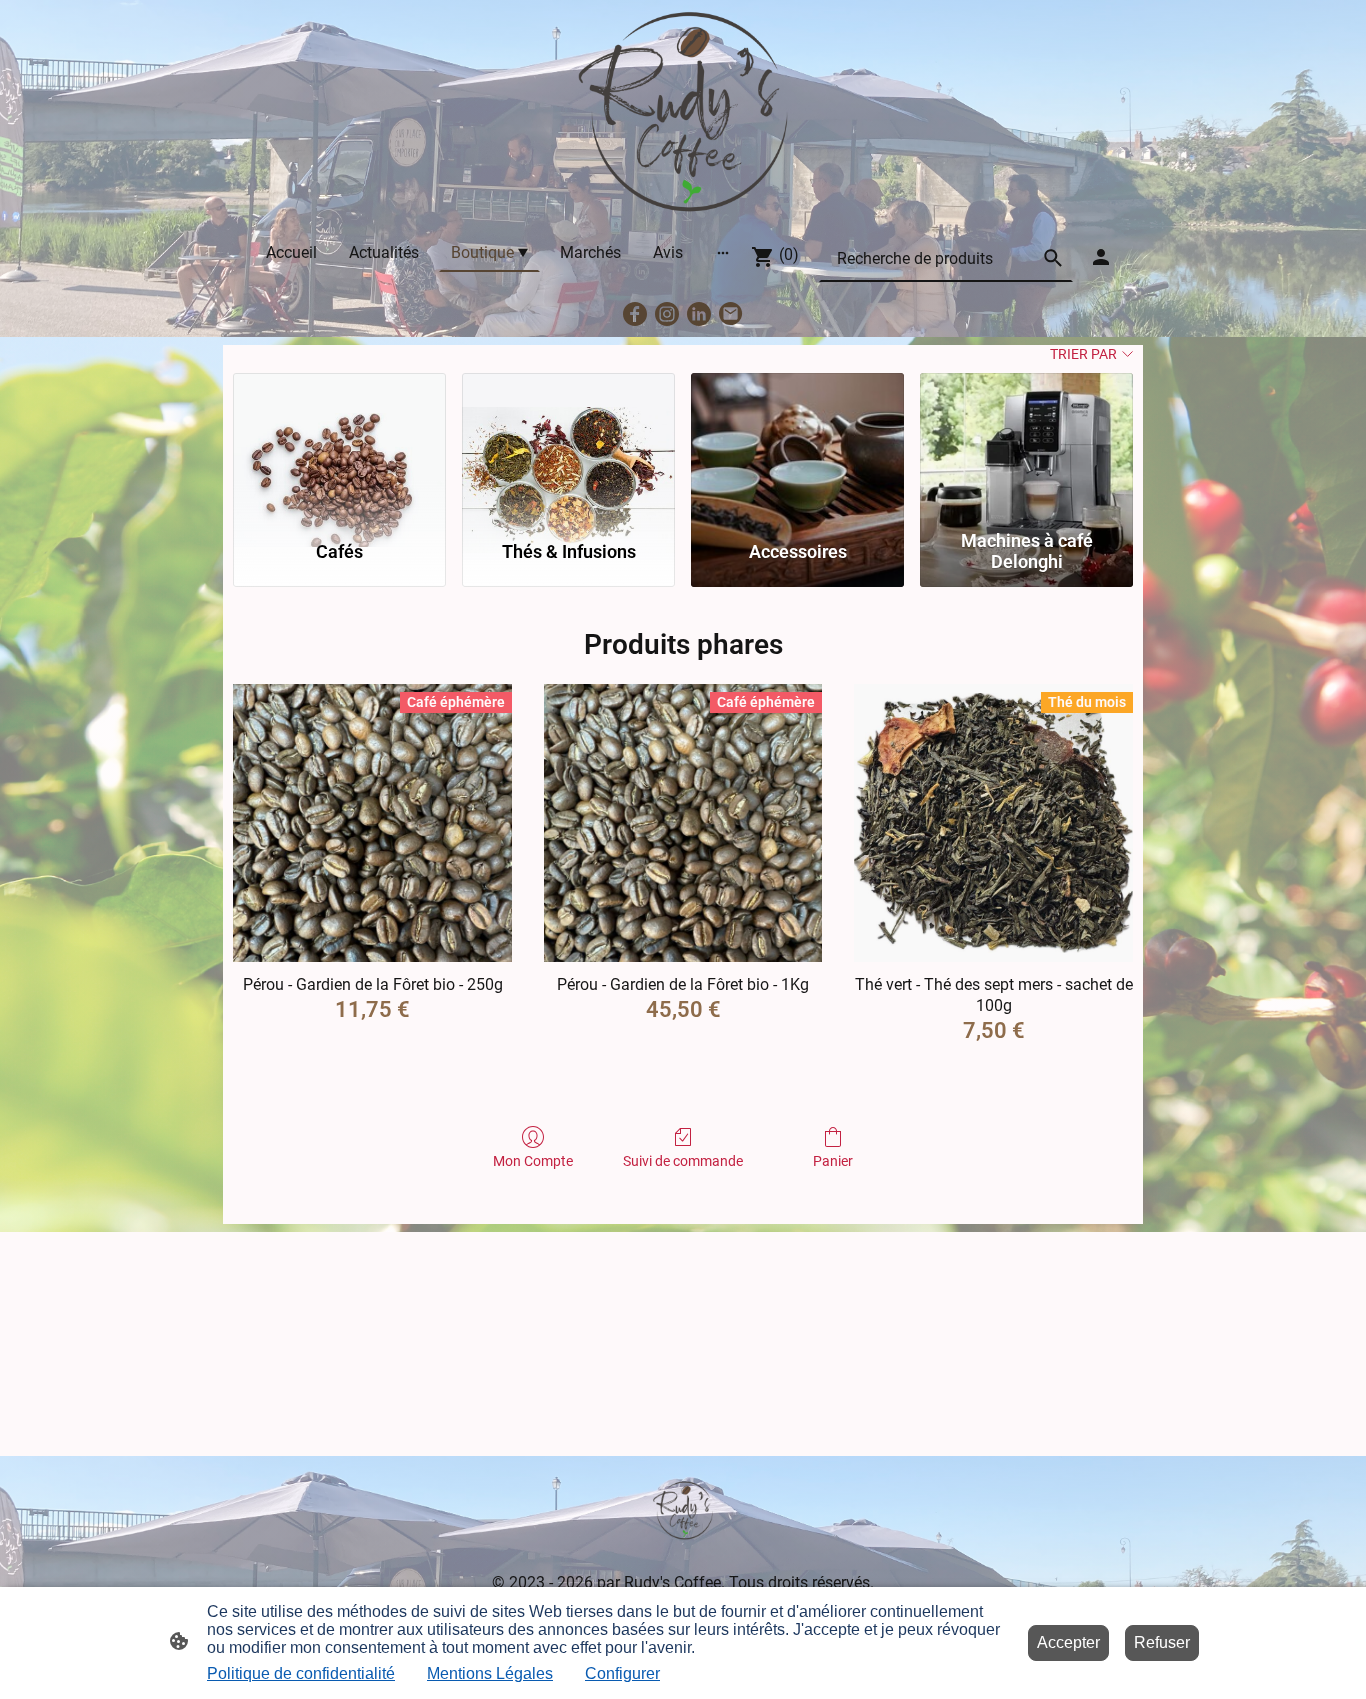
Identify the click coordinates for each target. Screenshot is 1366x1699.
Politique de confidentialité (301, 1673)
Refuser (1162, 1642)
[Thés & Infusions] (568, 447)
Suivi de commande (683, 1161)
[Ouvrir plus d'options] (723, 252)
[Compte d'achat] (1101, 257)
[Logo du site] (683, 112)
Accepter (1068, 1642)
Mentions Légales (490, 1673)
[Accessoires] (797, 447)
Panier (833, 1161)
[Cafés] (339, 447)
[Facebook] (635, 314)
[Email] (731, 314)
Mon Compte (533, 1161)
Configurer (622, 1673)
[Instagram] (667, 314)
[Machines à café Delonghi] (1026, 447)
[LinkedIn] (699, 314)
